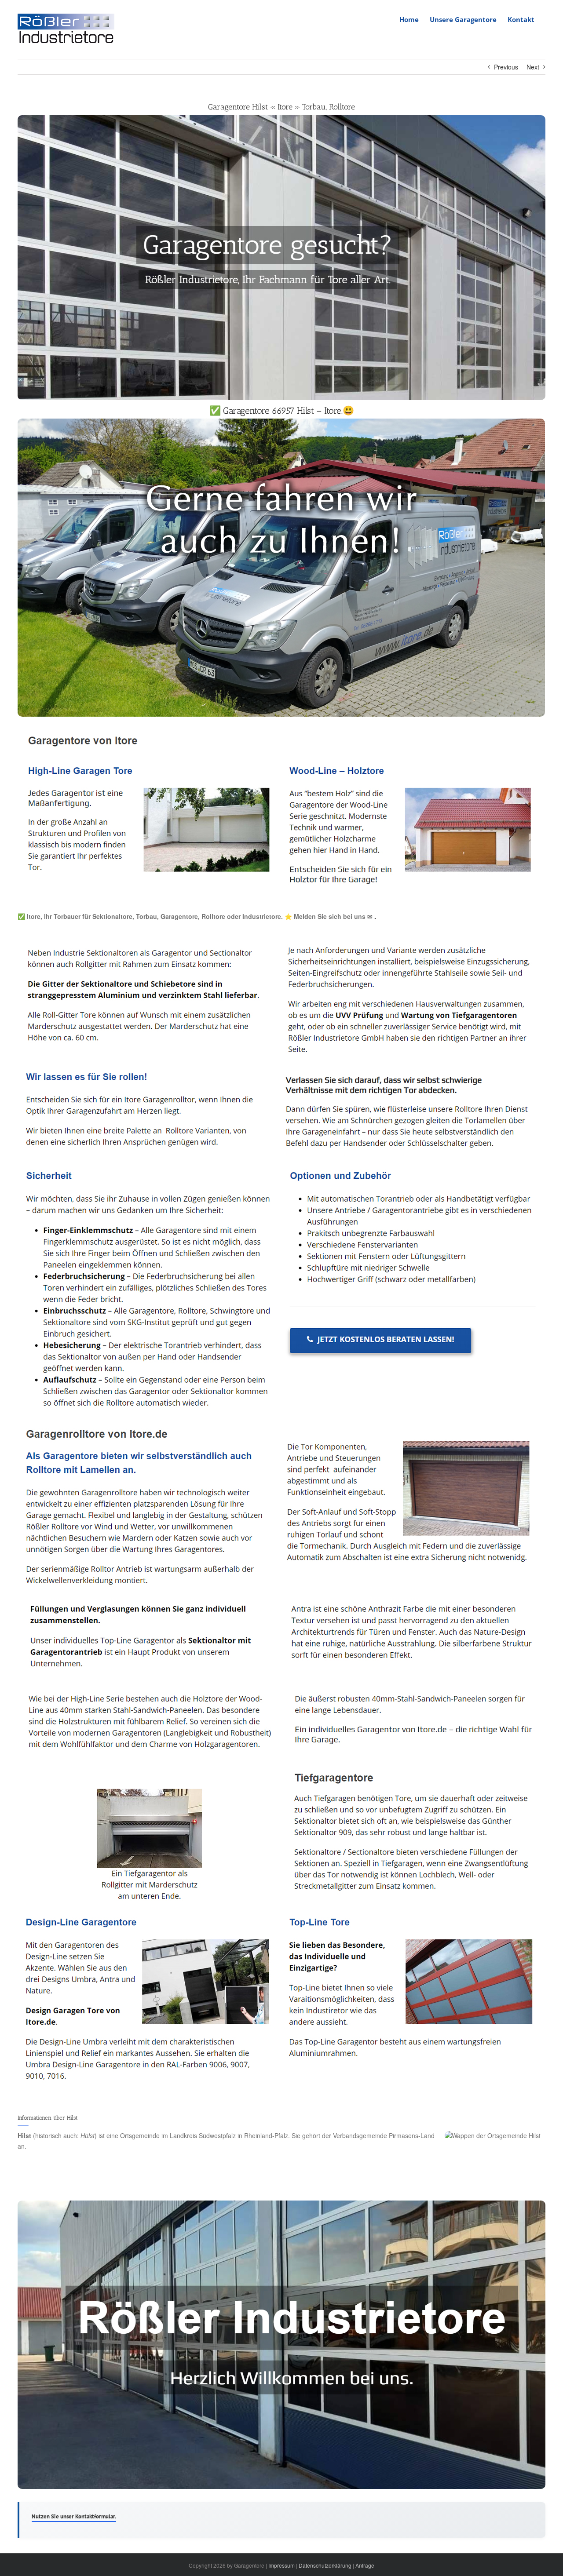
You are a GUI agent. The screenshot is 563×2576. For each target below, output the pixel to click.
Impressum (281, 2565)
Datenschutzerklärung (325, 2565)
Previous (506, 67)
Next (533, 67)
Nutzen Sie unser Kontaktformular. (74, 2516)
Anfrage (365, 2565)
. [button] (374, 916)
